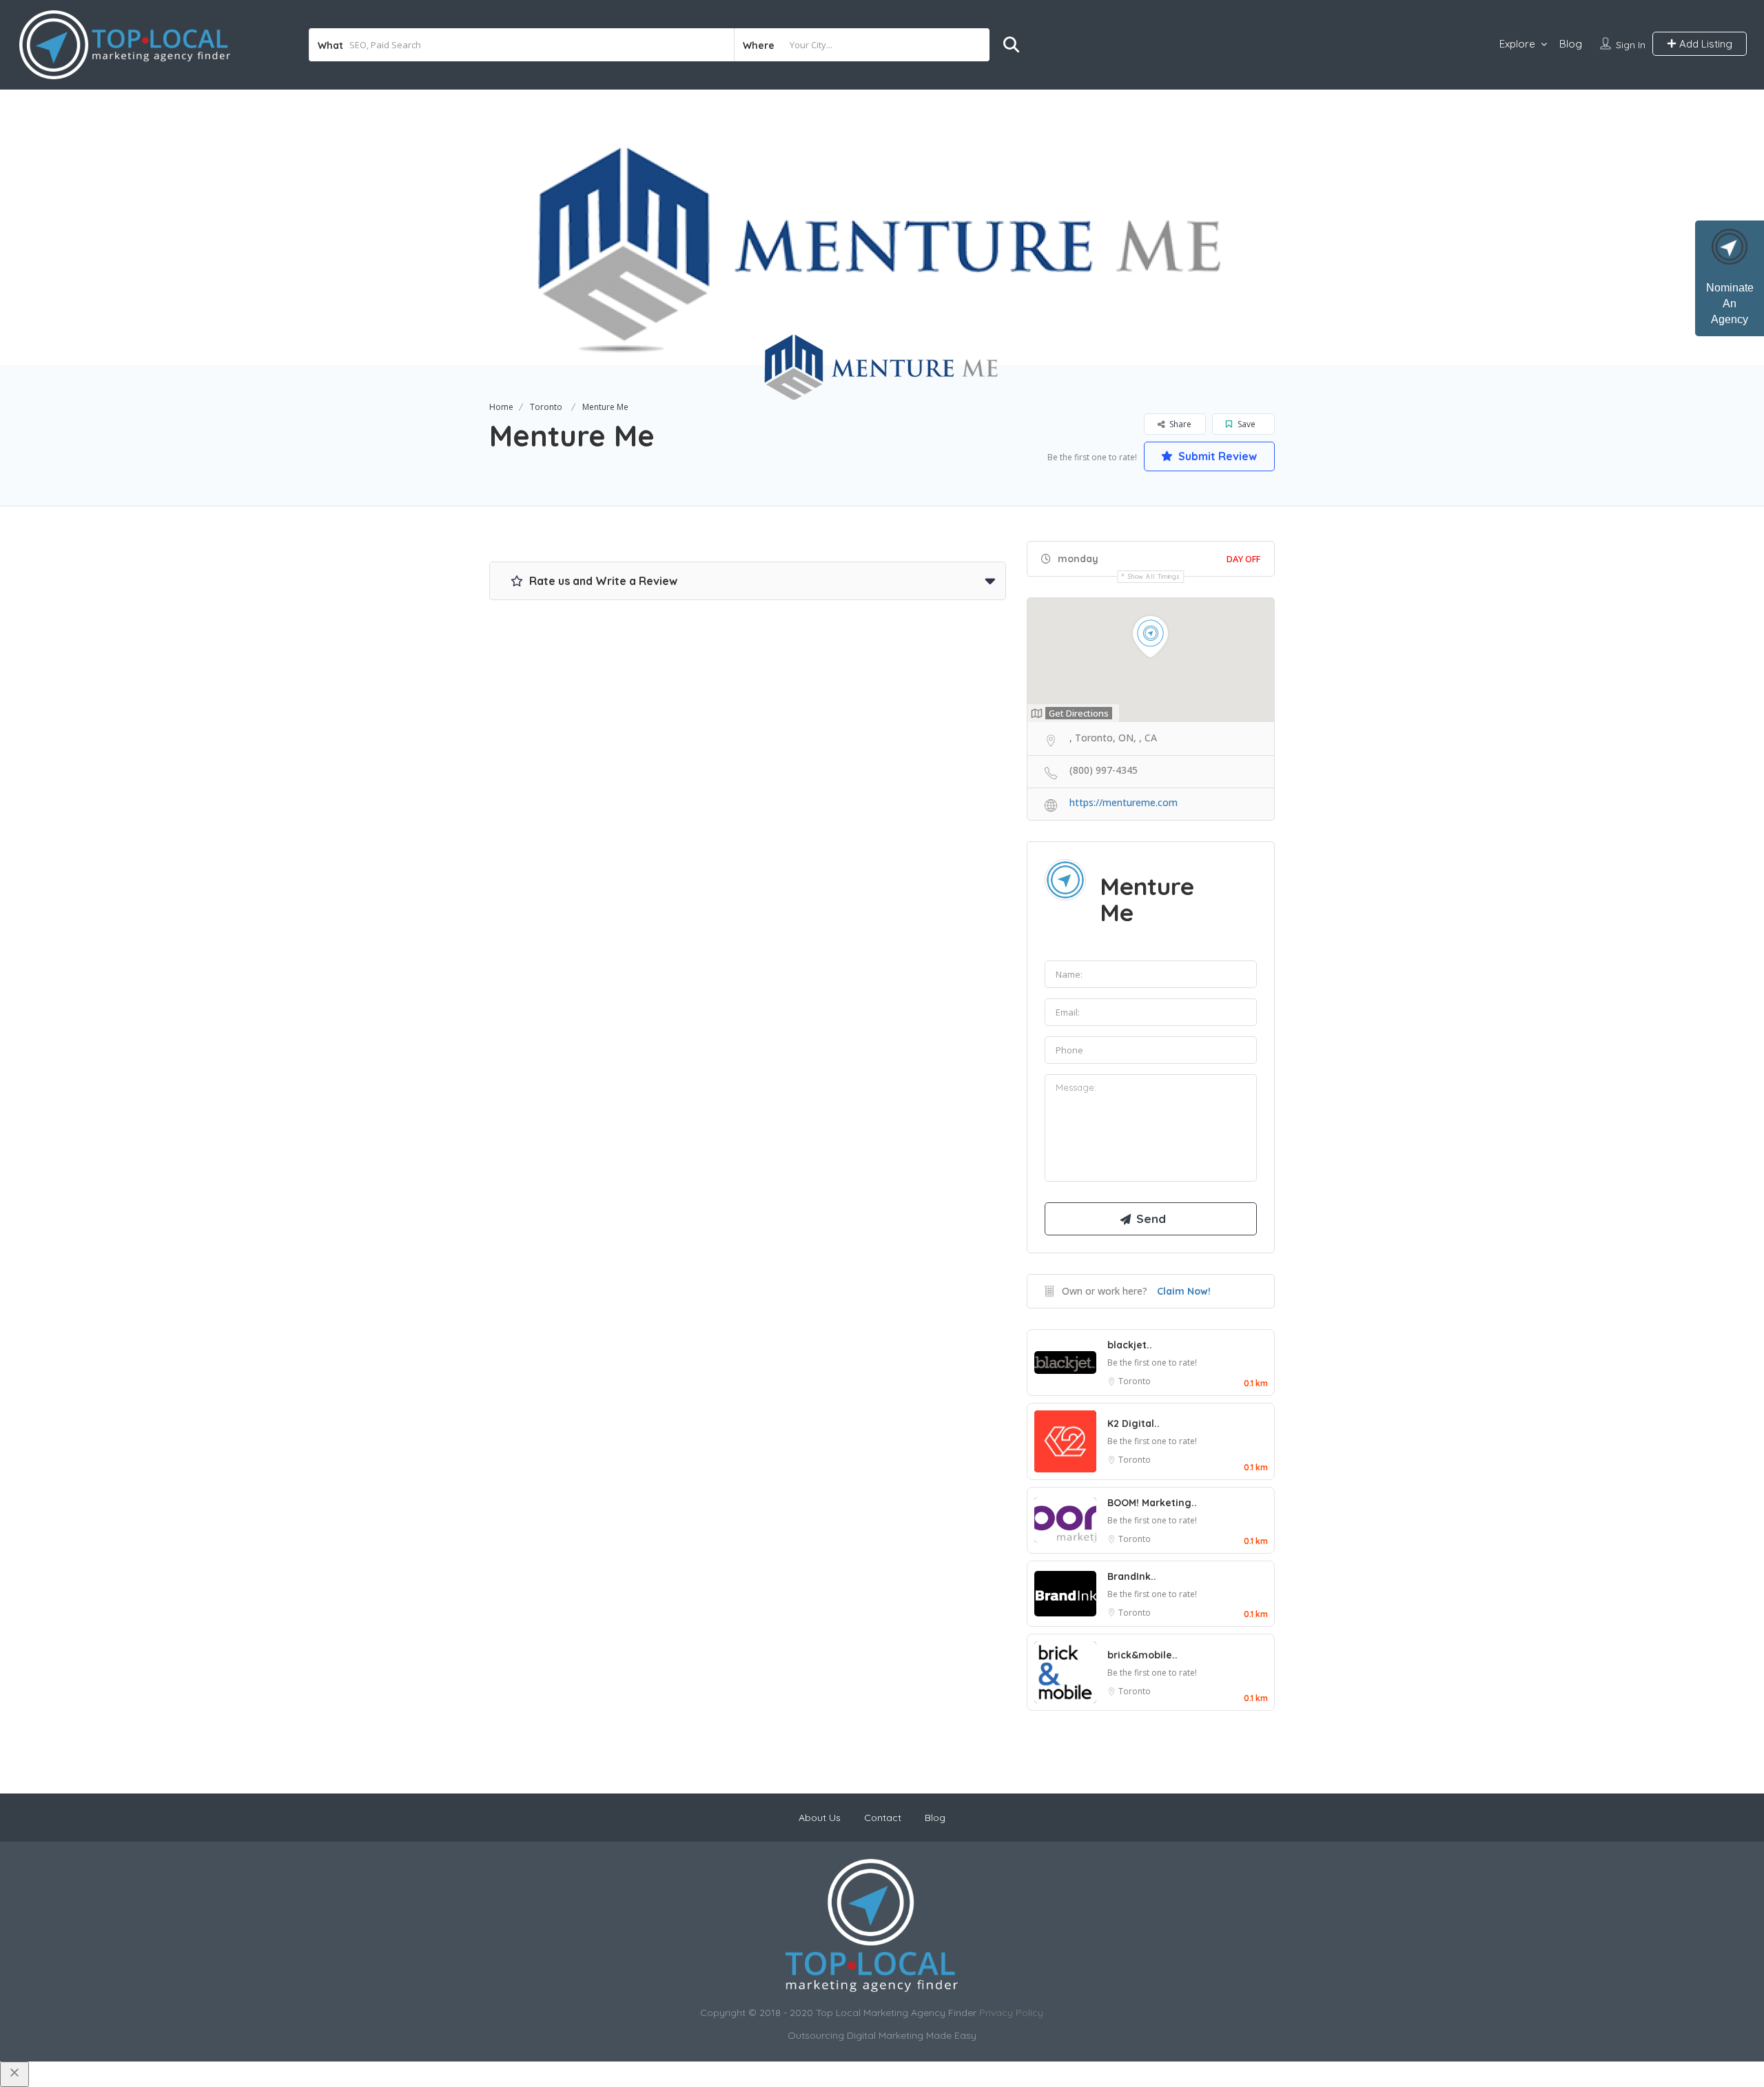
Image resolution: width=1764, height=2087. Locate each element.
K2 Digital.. (1134, 1423)
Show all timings (1154, 576)
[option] (882, 227)
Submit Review (1216, 456)
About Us (820, 1818)
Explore (1517, 44)
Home (501, 407)
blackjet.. (1130, 1345)
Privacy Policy (1011, 2013)
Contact (883, 1818)
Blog (1571, 44)
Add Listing (1704, 44)
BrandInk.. (1132, 1576)
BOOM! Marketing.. (1152, 1503)
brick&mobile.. (1142, 1655)
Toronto (546, 407)
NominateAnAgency (1730, 304)
